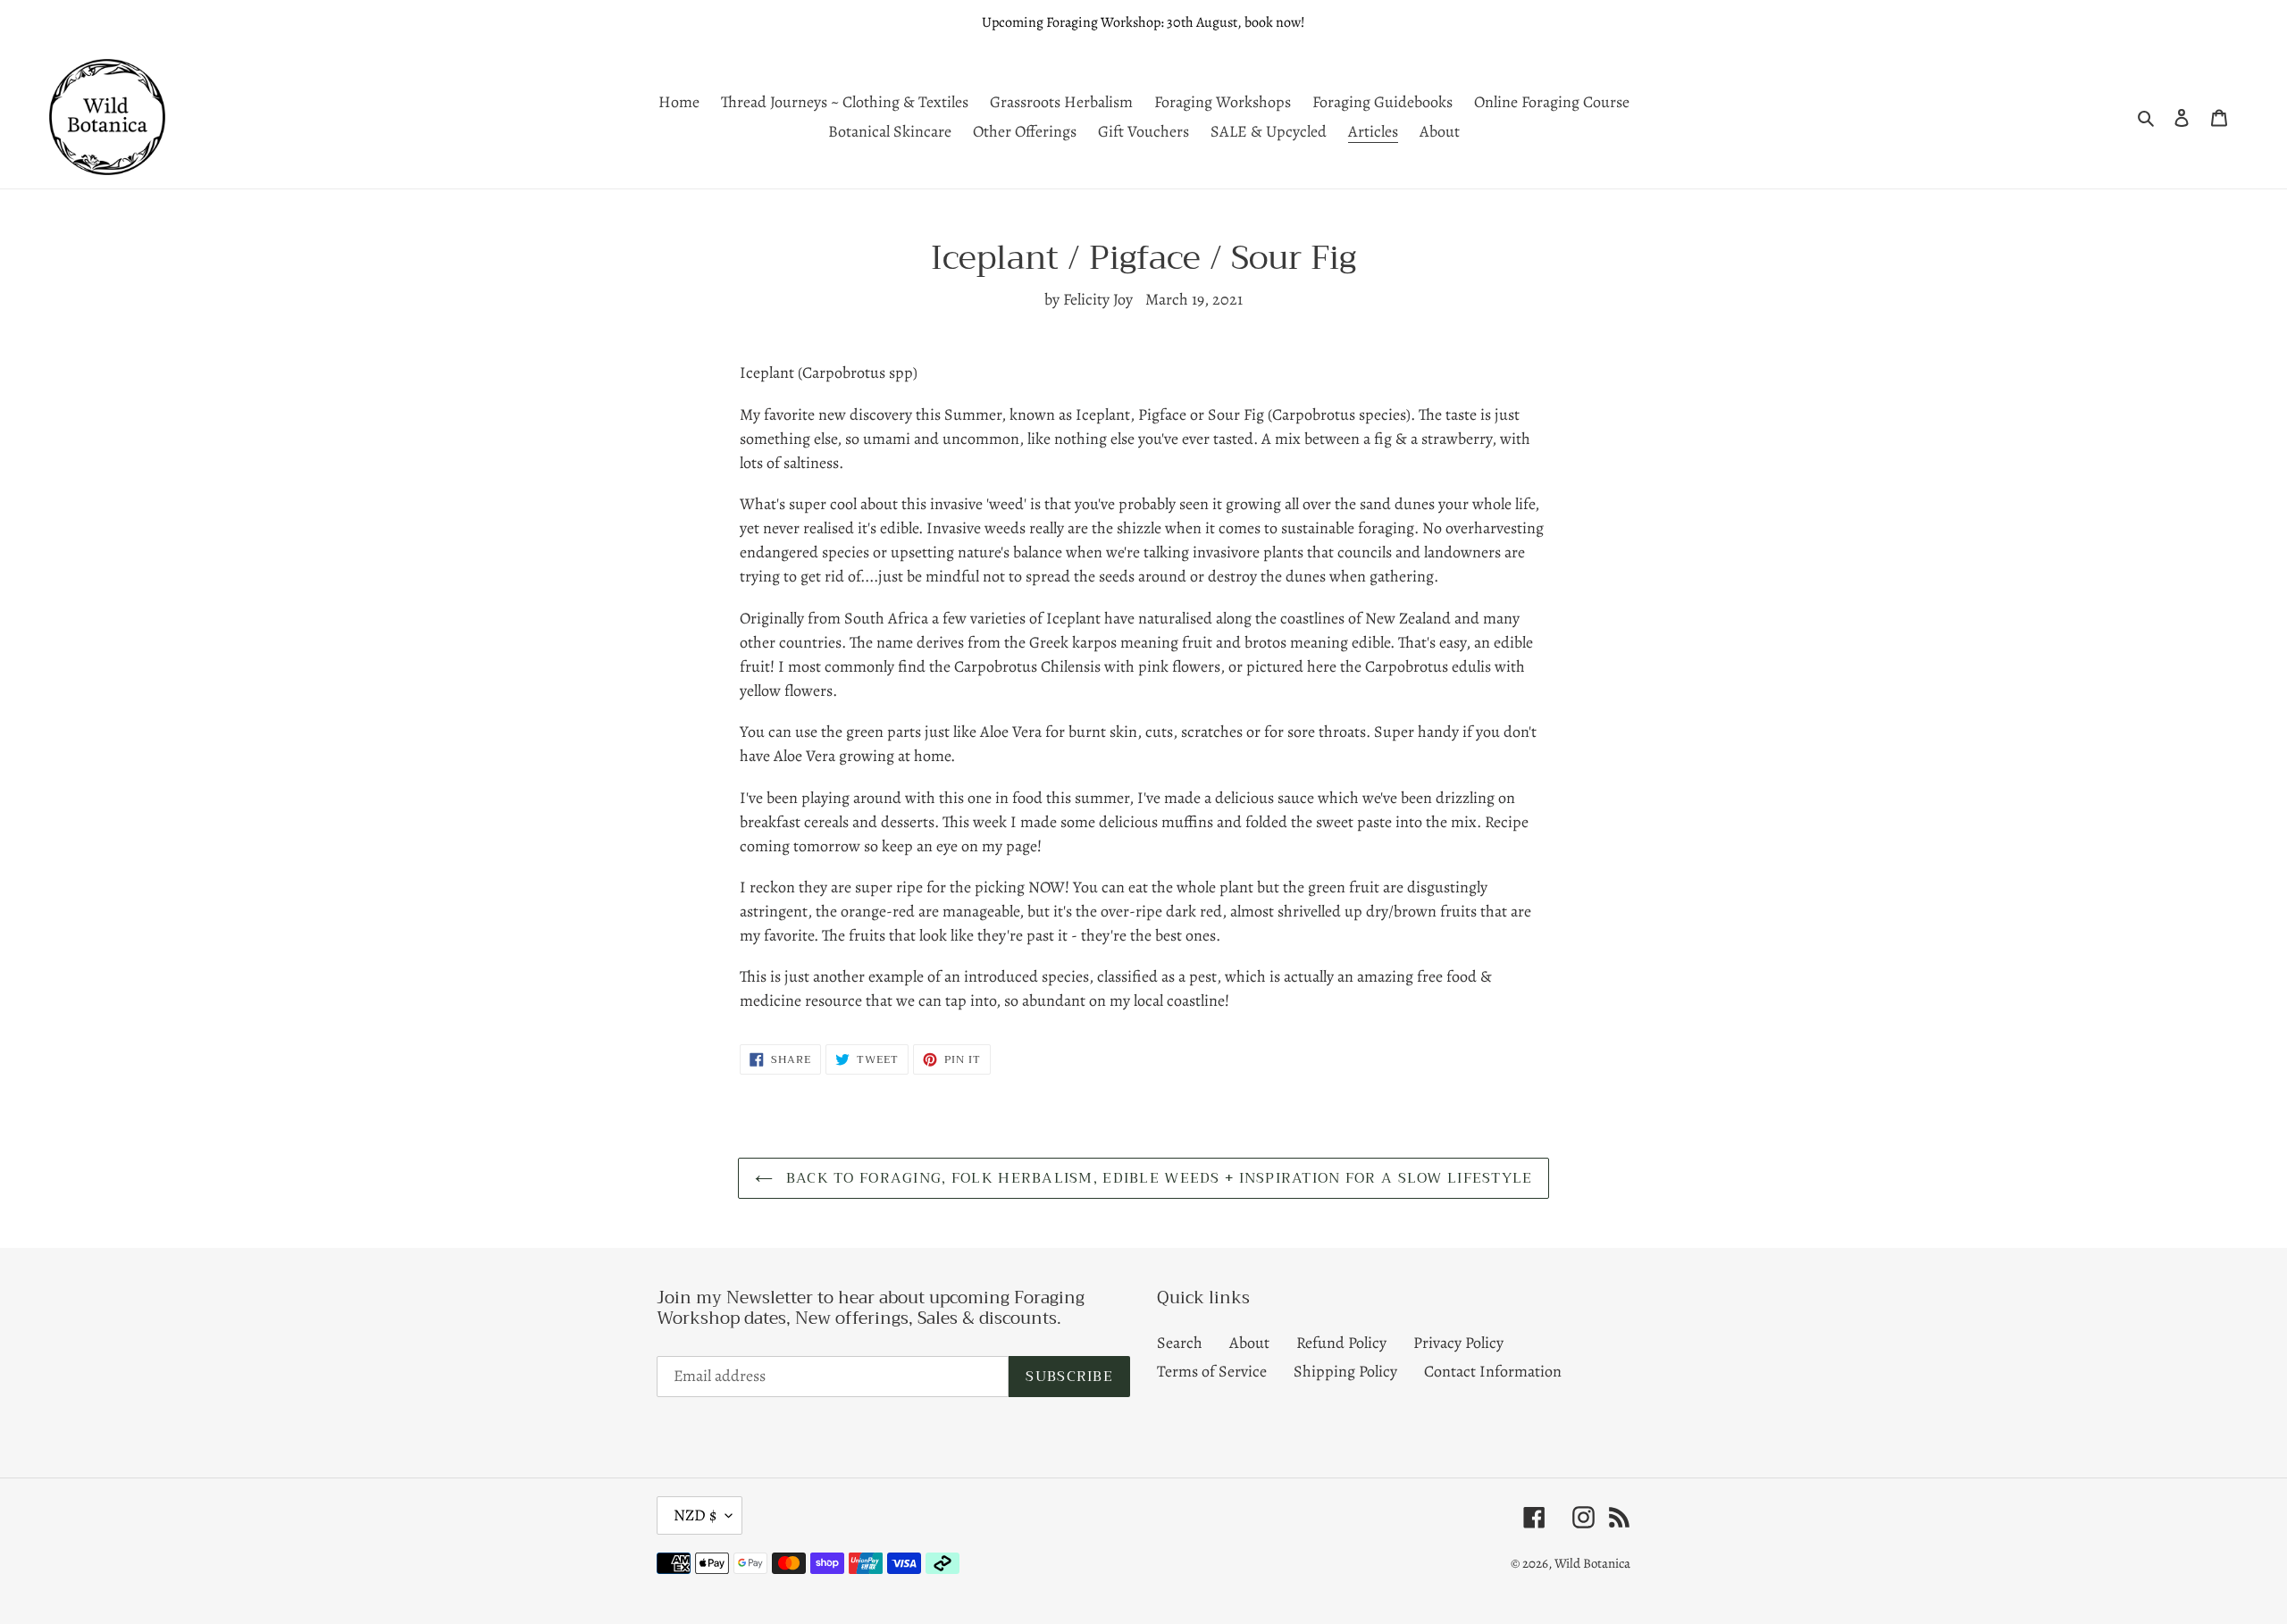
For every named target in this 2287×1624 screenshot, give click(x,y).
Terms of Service (1212, 1371)
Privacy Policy (1458, 1343)
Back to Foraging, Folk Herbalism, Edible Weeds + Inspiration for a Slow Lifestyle (1157, 1178)
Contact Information (1493, 1371)
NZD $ (695, 1515)
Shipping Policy (1345, 1371)
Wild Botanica (1592, 1563)
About (1249, 1343)
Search (1180, 1343)
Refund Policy (1341, 1343)
